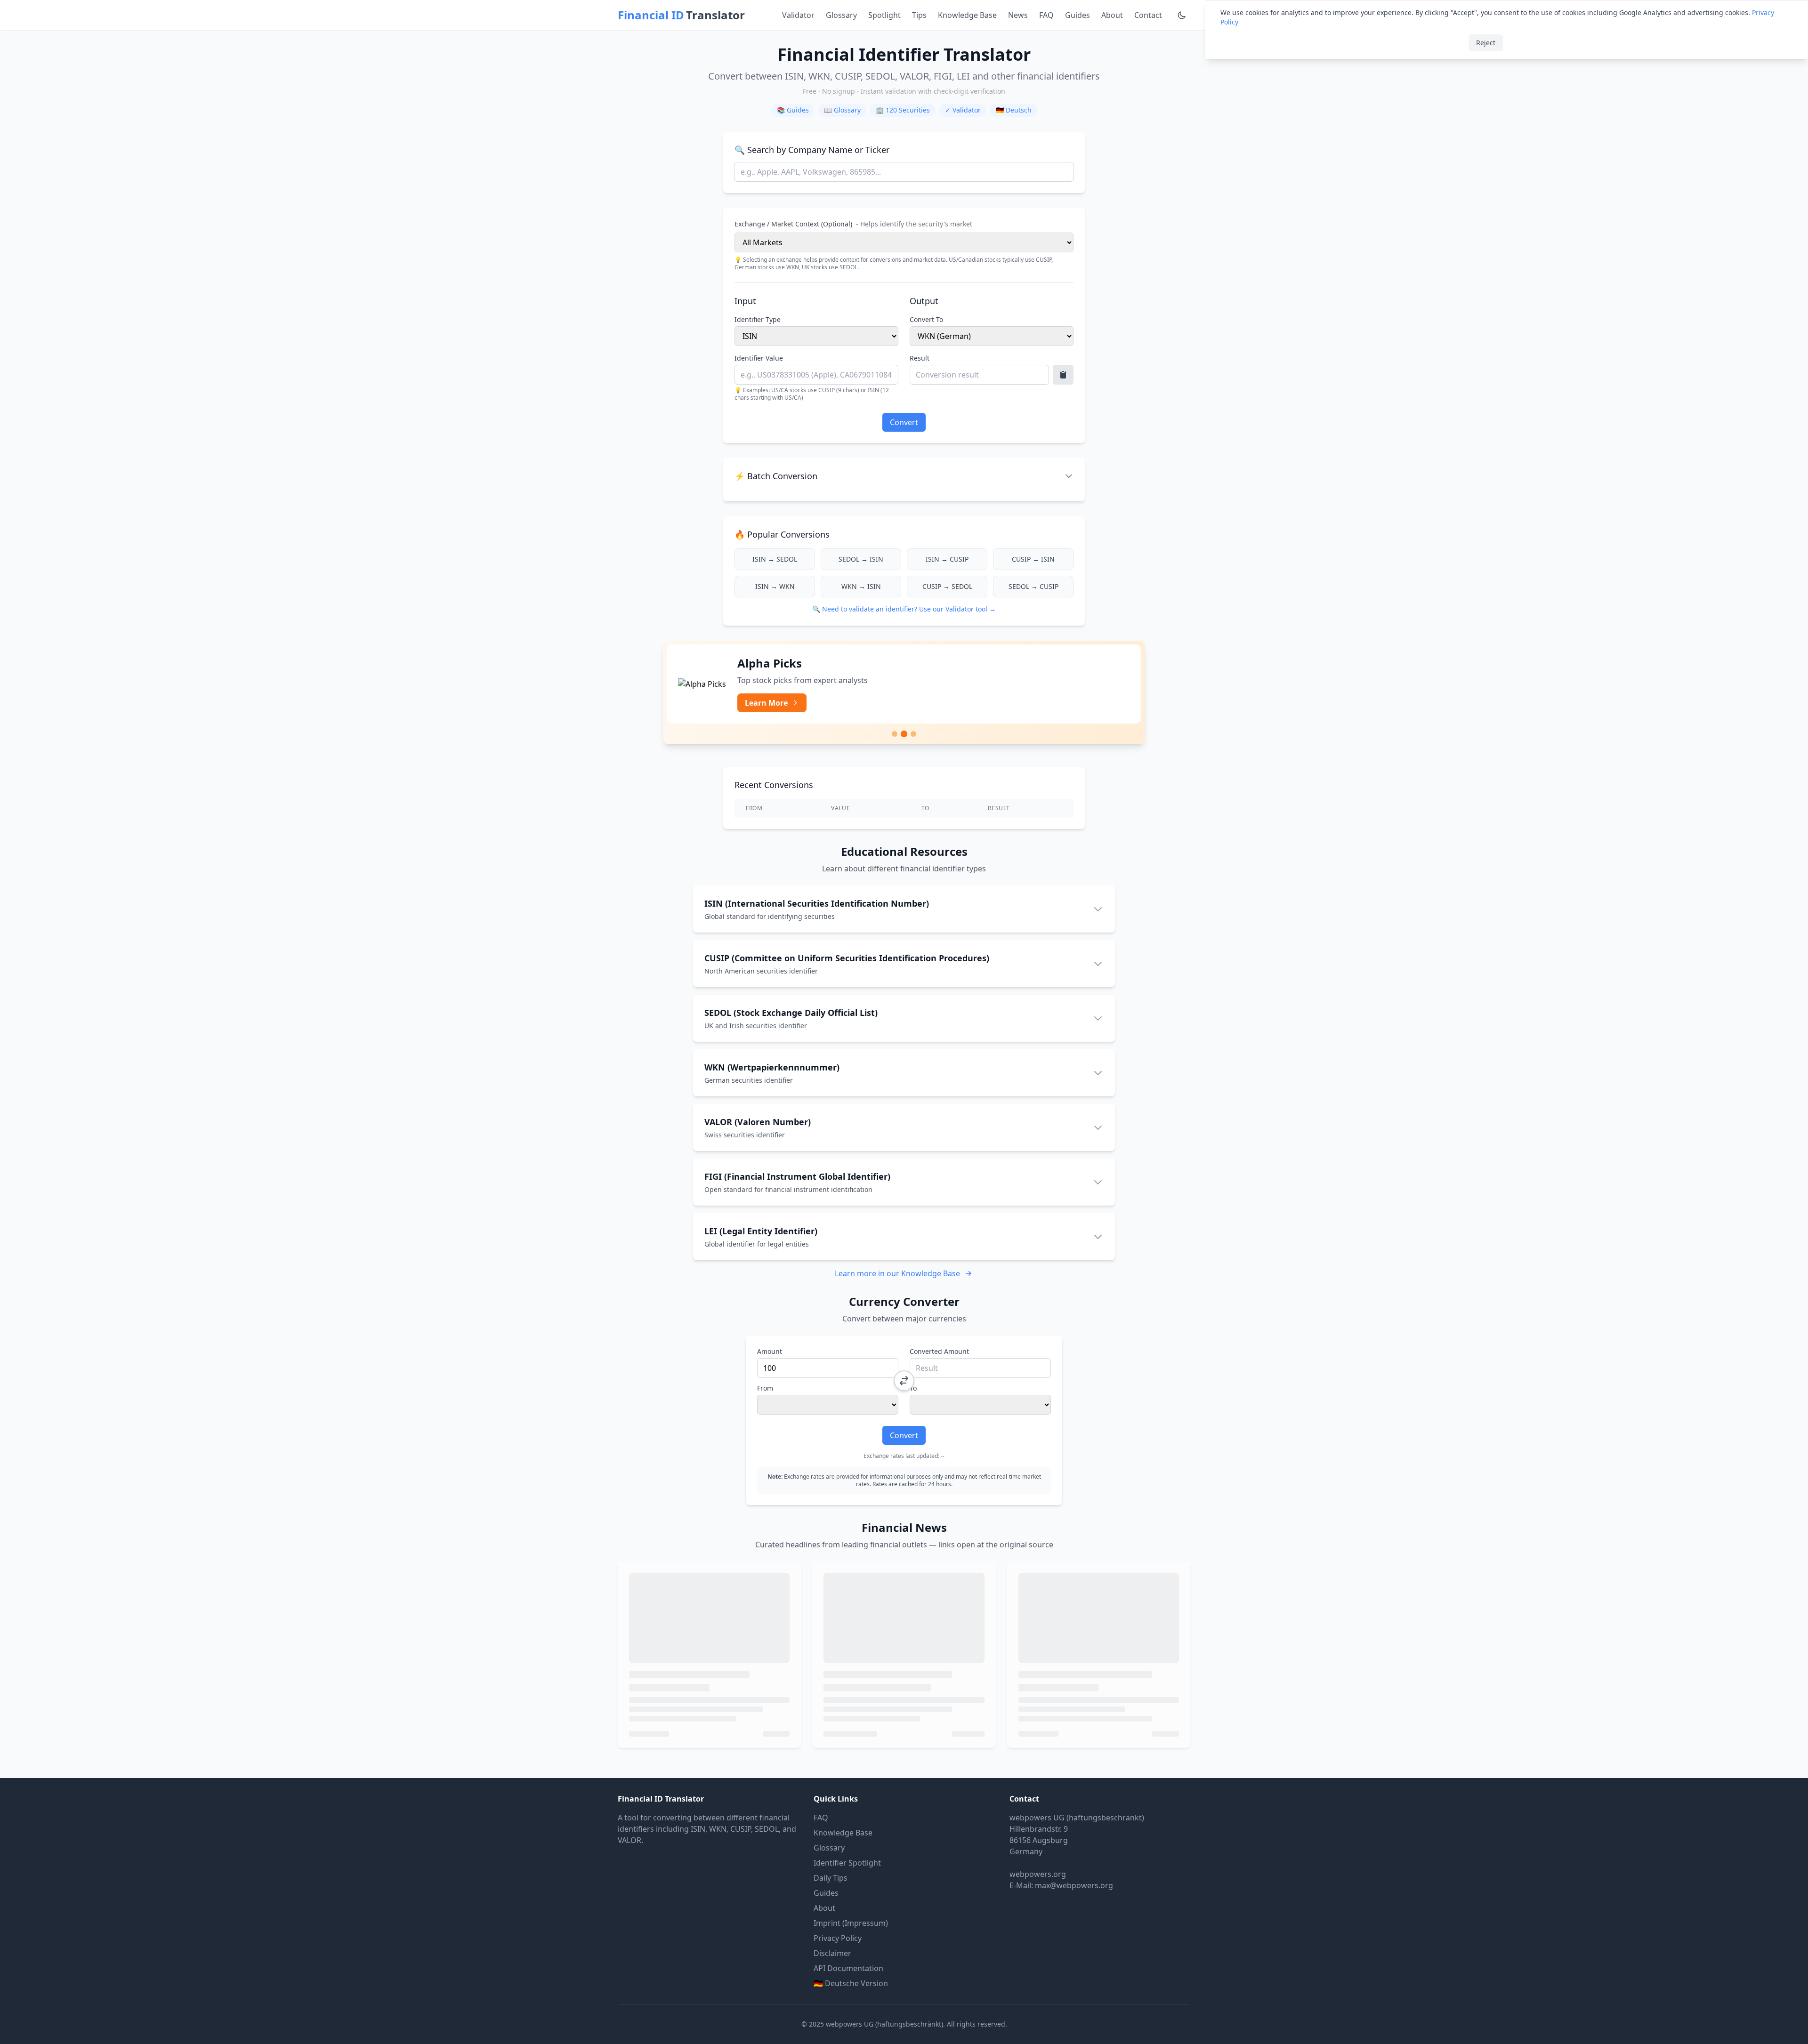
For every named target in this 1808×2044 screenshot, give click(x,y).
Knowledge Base (967, 15)
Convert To (926, 319)
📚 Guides (793, 110)
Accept (1527, 43)
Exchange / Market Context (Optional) (853, 224)
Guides (1078, 15)
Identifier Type (758, 319)
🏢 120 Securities (903, 110)
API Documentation (848, 1968)
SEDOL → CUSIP (1033, 586)
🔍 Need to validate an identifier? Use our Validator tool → (904, 609)
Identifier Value (759, 358)
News (1018, 15)
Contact (1148, 15)
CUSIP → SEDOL (947, 586)
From (765, 1388)
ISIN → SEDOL (775, 559)
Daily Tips (831, 1878)
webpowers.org (1038, 1874)
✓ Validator (963, 110)
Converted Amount (939, 1351)
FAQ (1046, 15)
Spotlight (884, 15)
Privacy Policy (838, 1938)
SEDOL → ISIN (861, 559)
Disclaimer (832, 1953)
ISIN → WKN (775, 586)
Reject (1486, 43)
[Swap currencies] (904, 1381)
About (1112, 15)
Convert (904, 422)
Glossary (841, 15)
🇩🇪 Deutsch (1014, 110)
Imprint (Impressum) (851, 1923)
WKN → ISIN (861, 586)
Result (920, 358)
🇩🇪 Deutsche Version (851, 1983)
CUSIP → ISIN (1033, 559)
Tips (919, 15)
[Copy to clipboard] (1063, 375)
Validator (798, 15)
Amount (770, 1351)
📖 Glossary (842, 110)
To (913, 1388)
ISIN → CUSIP (947, 559)
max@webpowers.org (1074, 1885)
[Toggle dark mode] (1182, 15)
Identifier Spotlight (847, 1863)
